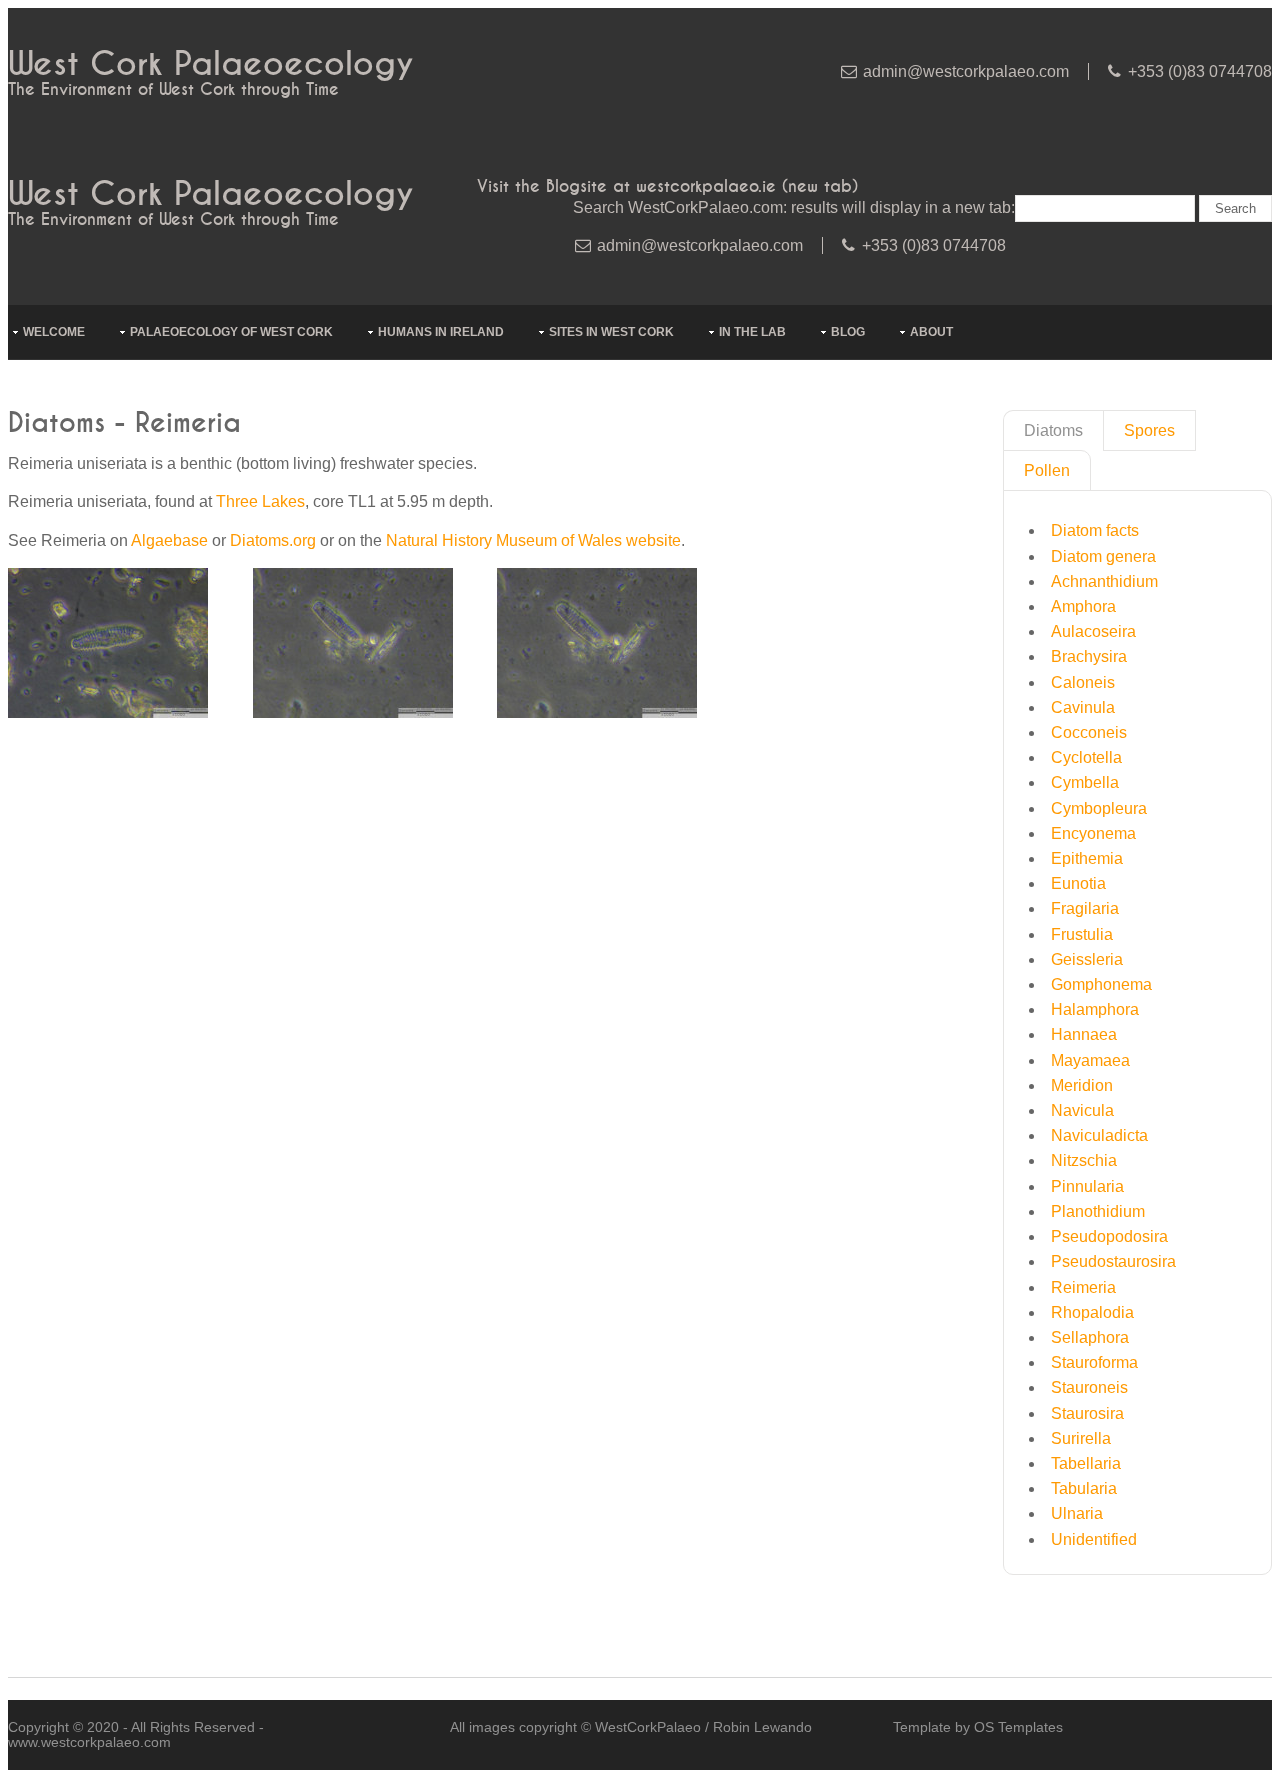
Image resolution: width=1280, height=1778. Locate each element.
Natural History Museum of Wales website (533, 540)
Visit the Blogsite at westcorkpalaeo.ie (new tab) (667, 186)
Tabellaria (1086, 1463)
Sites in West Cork (611, 332)
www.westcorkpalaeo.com (89, 1742)
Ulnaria (1077, 1513)
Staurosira (1087, 1413)
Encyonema (1093, 833)
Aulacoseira (1093, 631)
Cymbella (1085, 782)
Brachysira (1089, 656)
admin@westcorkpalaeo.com (966, 71)
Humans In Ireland (441, 332)
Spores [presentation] (1149, 430)
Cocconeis (1089, 732)
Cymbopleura (1099, 808)
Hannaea (1084, 1034)
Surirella (1081, 1438)
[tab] (1053, 430)
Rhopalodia (1092, 1312)
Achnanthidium (1104, 581)
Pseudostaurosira (1113, 1261)
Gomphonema (1101, 984)
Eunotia (1078, 883)
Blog (848, 332)
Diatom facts (1095, 530)
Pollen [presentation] (1047, 470)
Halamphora (1095, 1009)
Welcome (54, 332)
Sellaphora (1090, 1337)
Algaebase (169, 540)
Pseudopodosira (1109, 1236)
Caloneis (1083, 682)
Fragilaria (1085, 908)
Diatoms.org (273, 540)
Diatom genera (1103, 556)
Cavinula (1083, 707)
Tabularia (1084, 1488)
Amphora (1083, 606)
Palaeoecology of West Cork (231, 332)
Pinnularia (1087, 1186)
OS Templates (1018, 1727)
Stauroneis (1089, 1387)
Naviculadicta (1099, 1135)
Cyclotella (1086, 757)
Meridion (1082, 1085)
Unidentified (1094, 1539)
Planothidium (1098, 1211)
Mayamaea (1090, 1060)
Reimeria (1083, 1287)
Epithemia (1087, 858)
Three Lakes (260, 501)
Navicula (1082, 1110)
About (931, 332)
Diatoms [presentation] (1053, 430)
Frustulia (1082, 934)
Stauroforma (1094, 1362)
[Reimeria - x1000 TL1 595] (108, 712)
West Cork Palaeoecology (211, 64)
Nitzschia (1084, 1160)
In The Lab (752, 332)
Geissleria (1087, 959)
